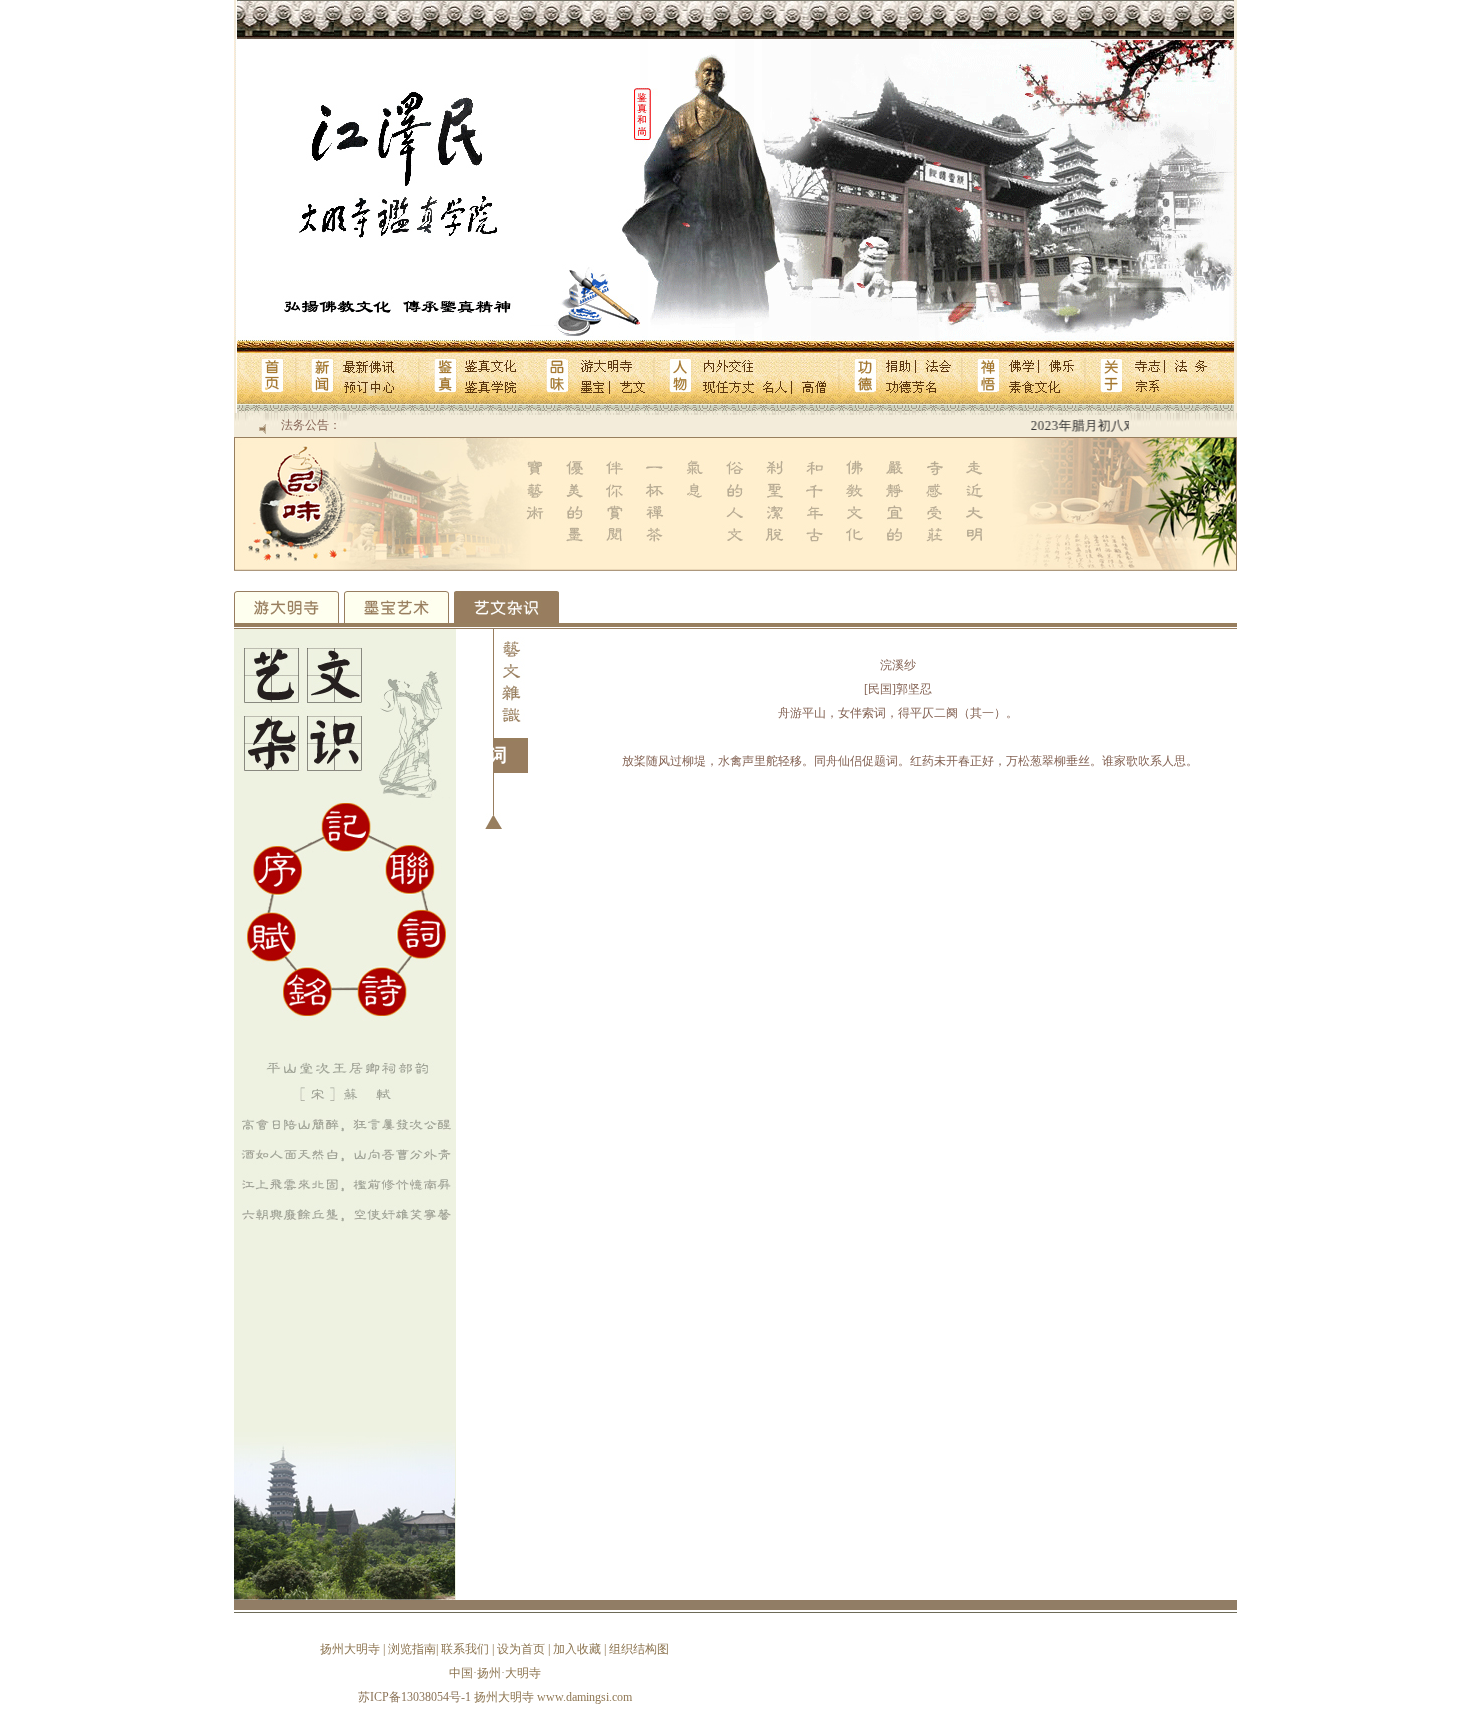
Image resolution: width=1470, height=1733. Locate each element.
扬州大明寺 (350, 1649)
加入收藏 (577, 1649)
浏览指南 (412, 1649)
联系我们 (465, 1649)
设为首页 (521, 1649)
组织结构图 (639, 1649)
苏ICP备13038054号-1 (414, 1697)
